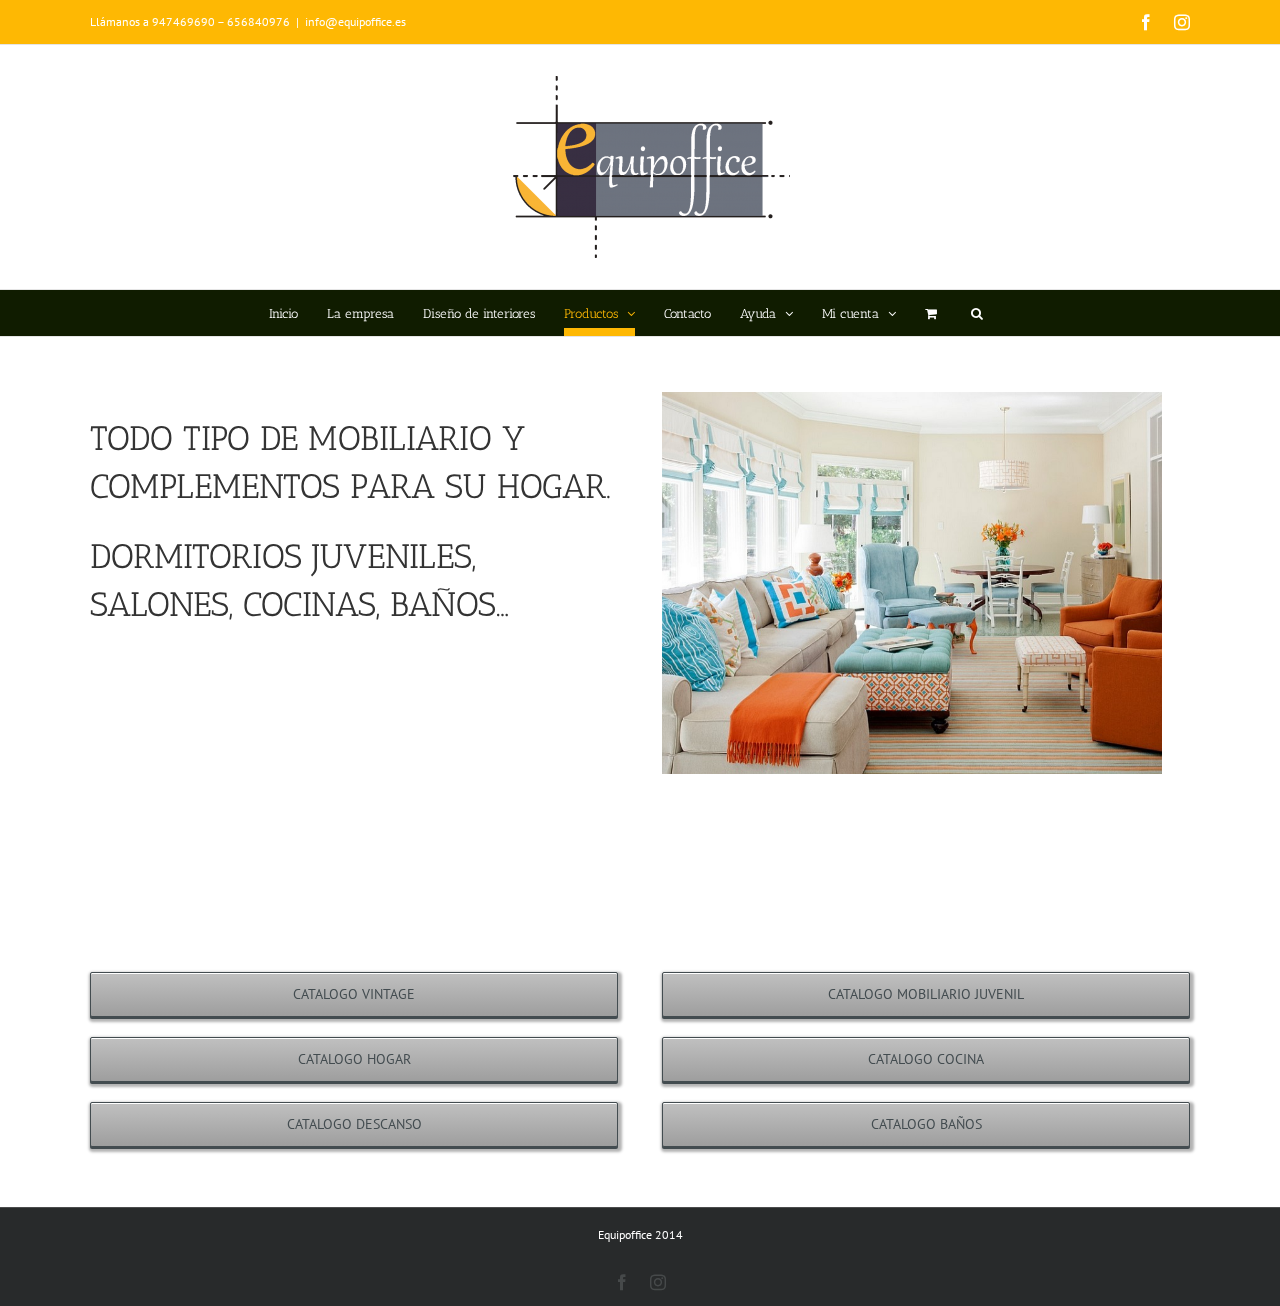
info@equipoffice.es (355, 21)
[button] (977, 313)
